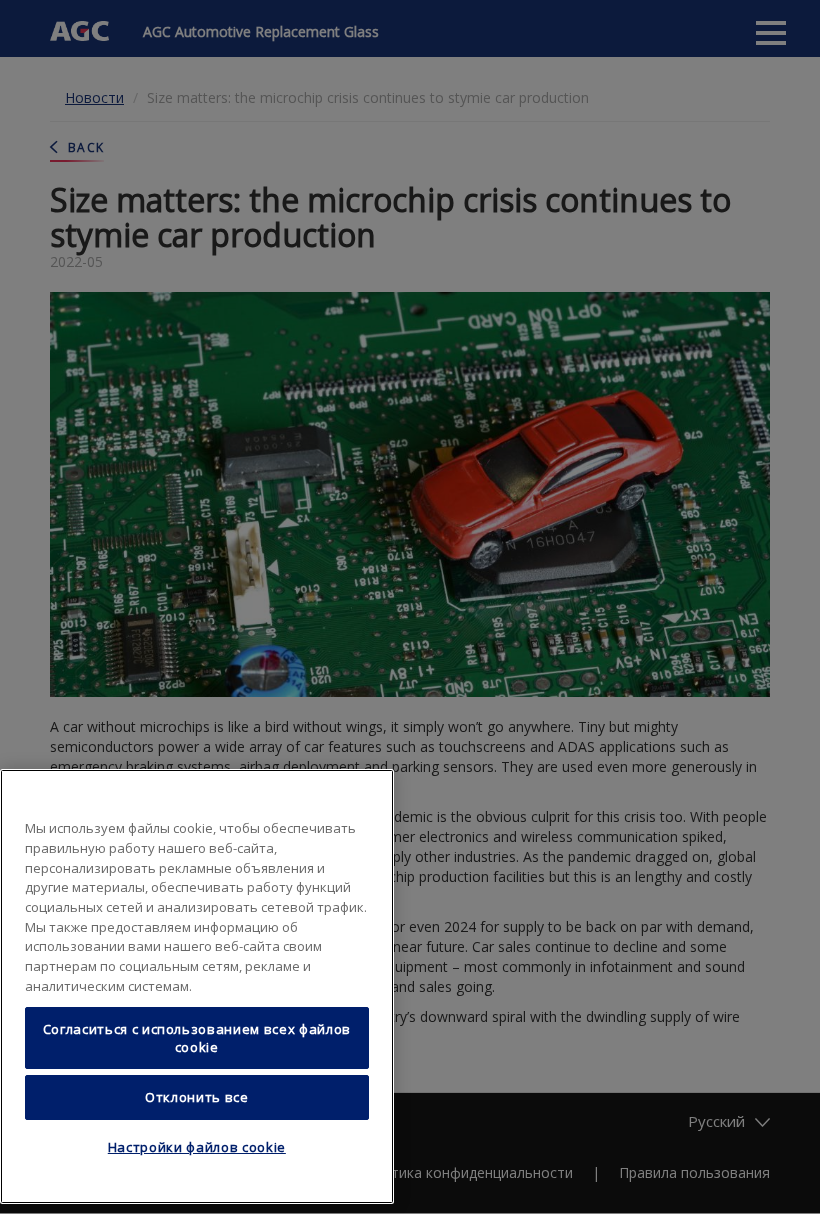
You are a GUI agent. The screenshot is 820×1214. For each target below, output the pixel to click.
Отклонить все (197, 1097)
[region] (197, 986)
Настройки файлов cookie (197, 1147)
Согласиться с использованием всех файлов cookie (197, 1038)
